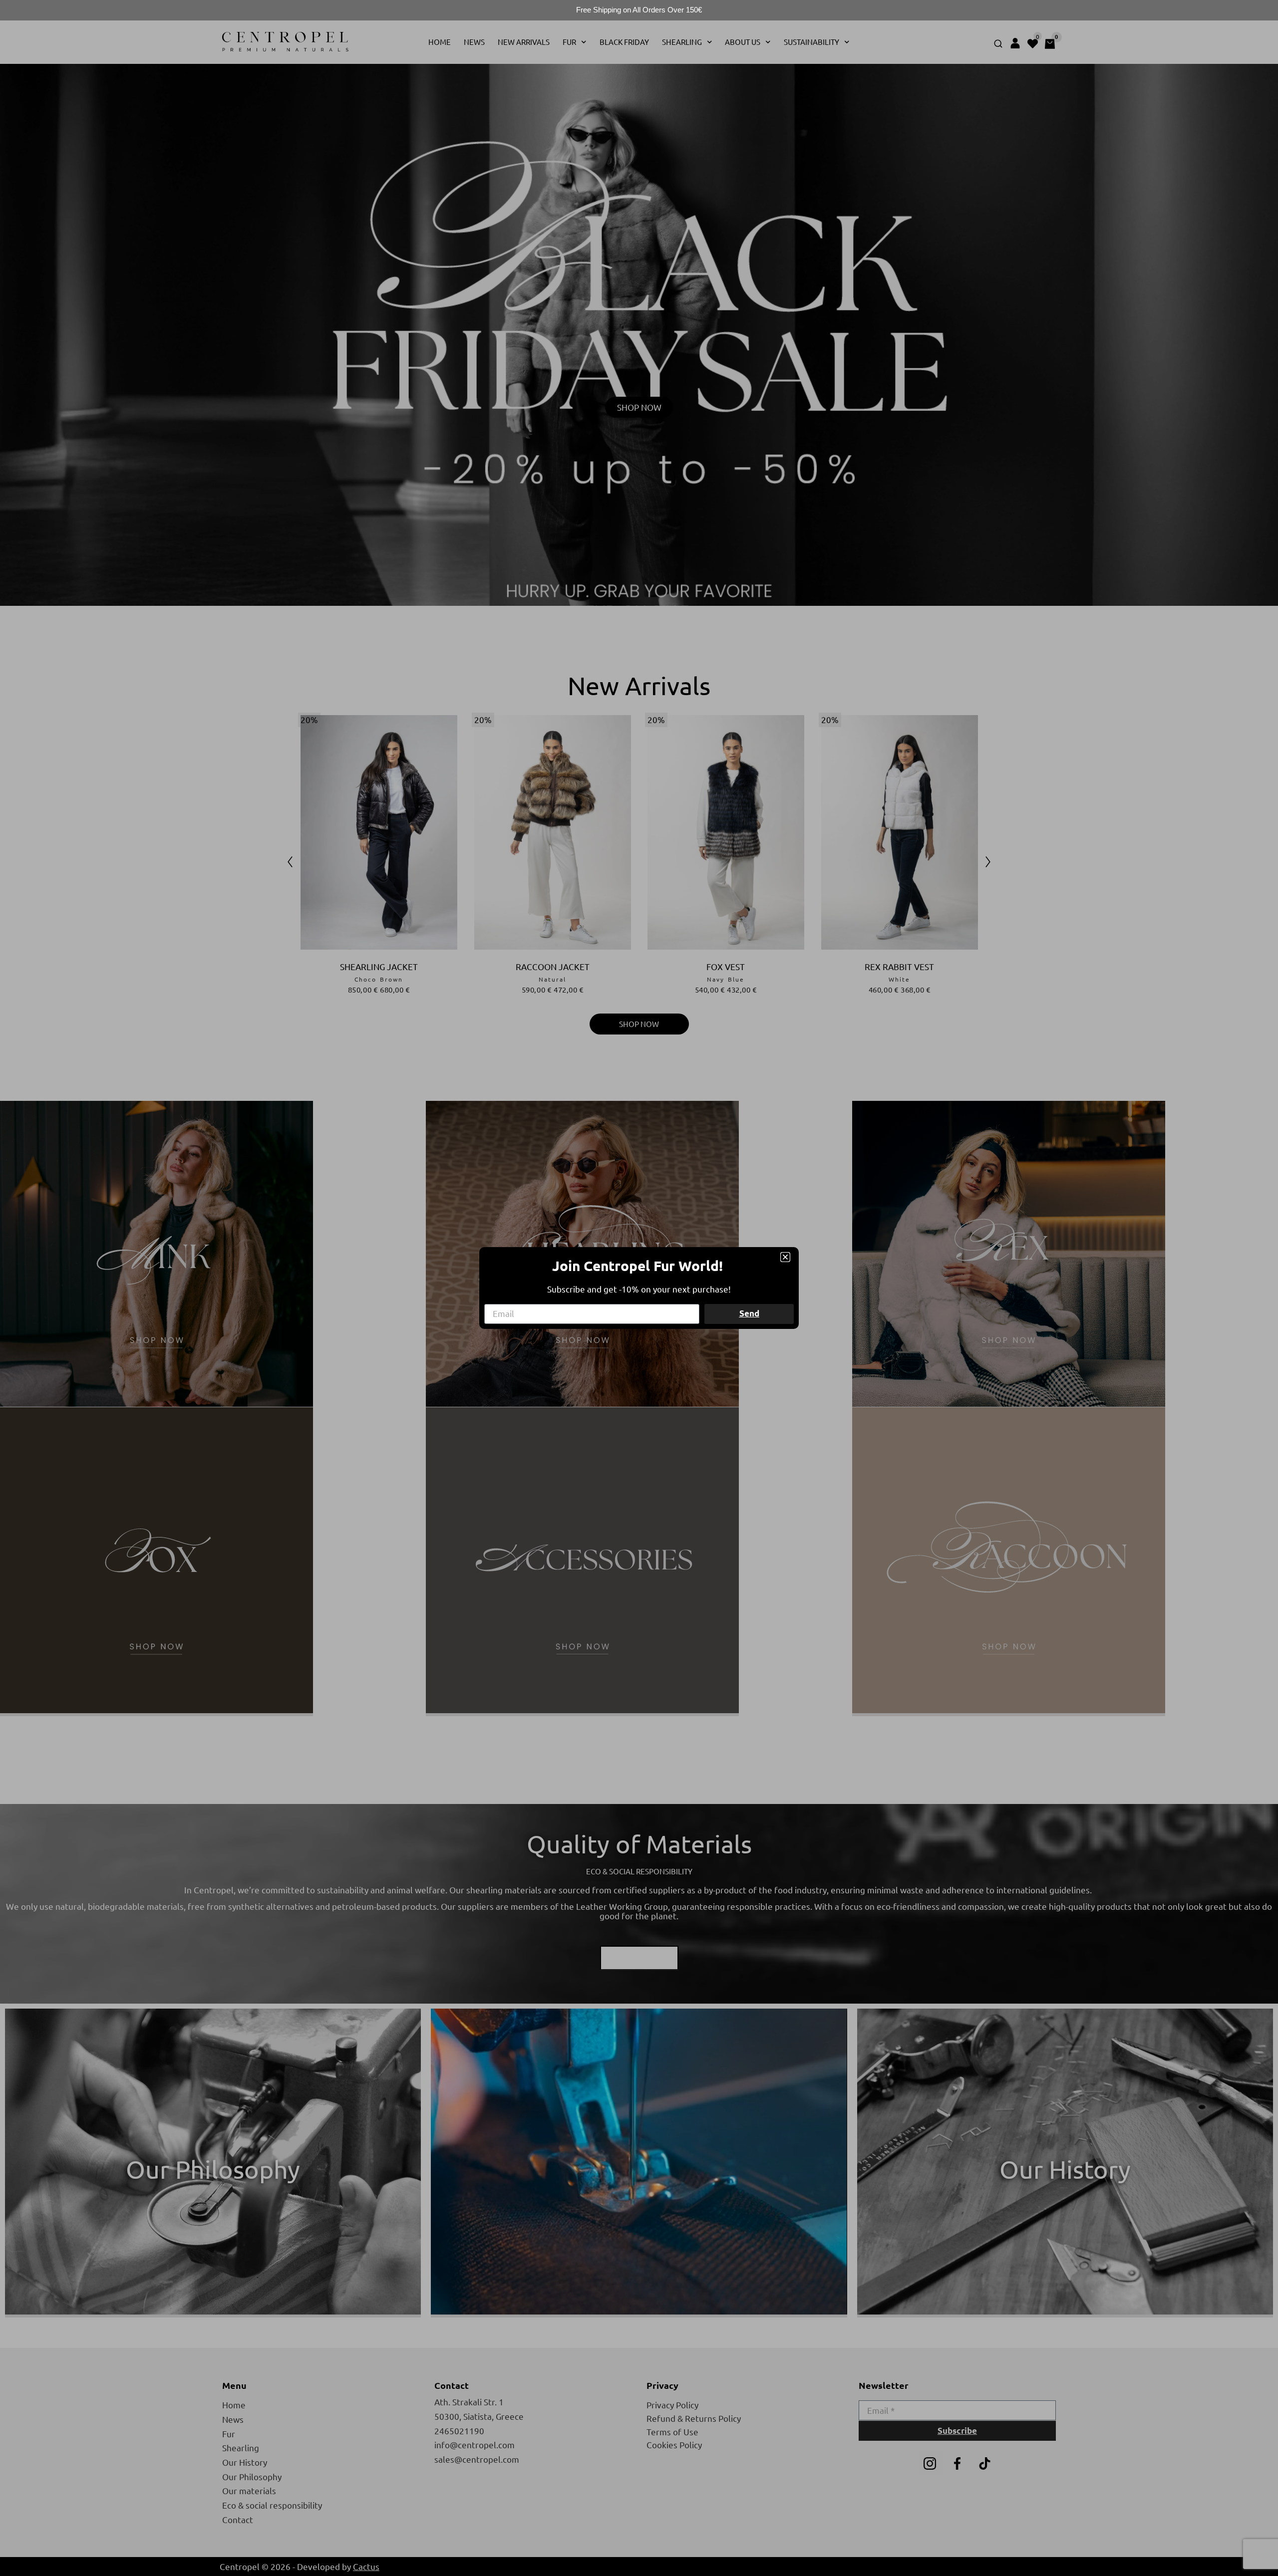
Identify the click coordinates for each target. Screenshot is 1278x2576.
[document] (639, 1288)
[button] (785, 1257)
